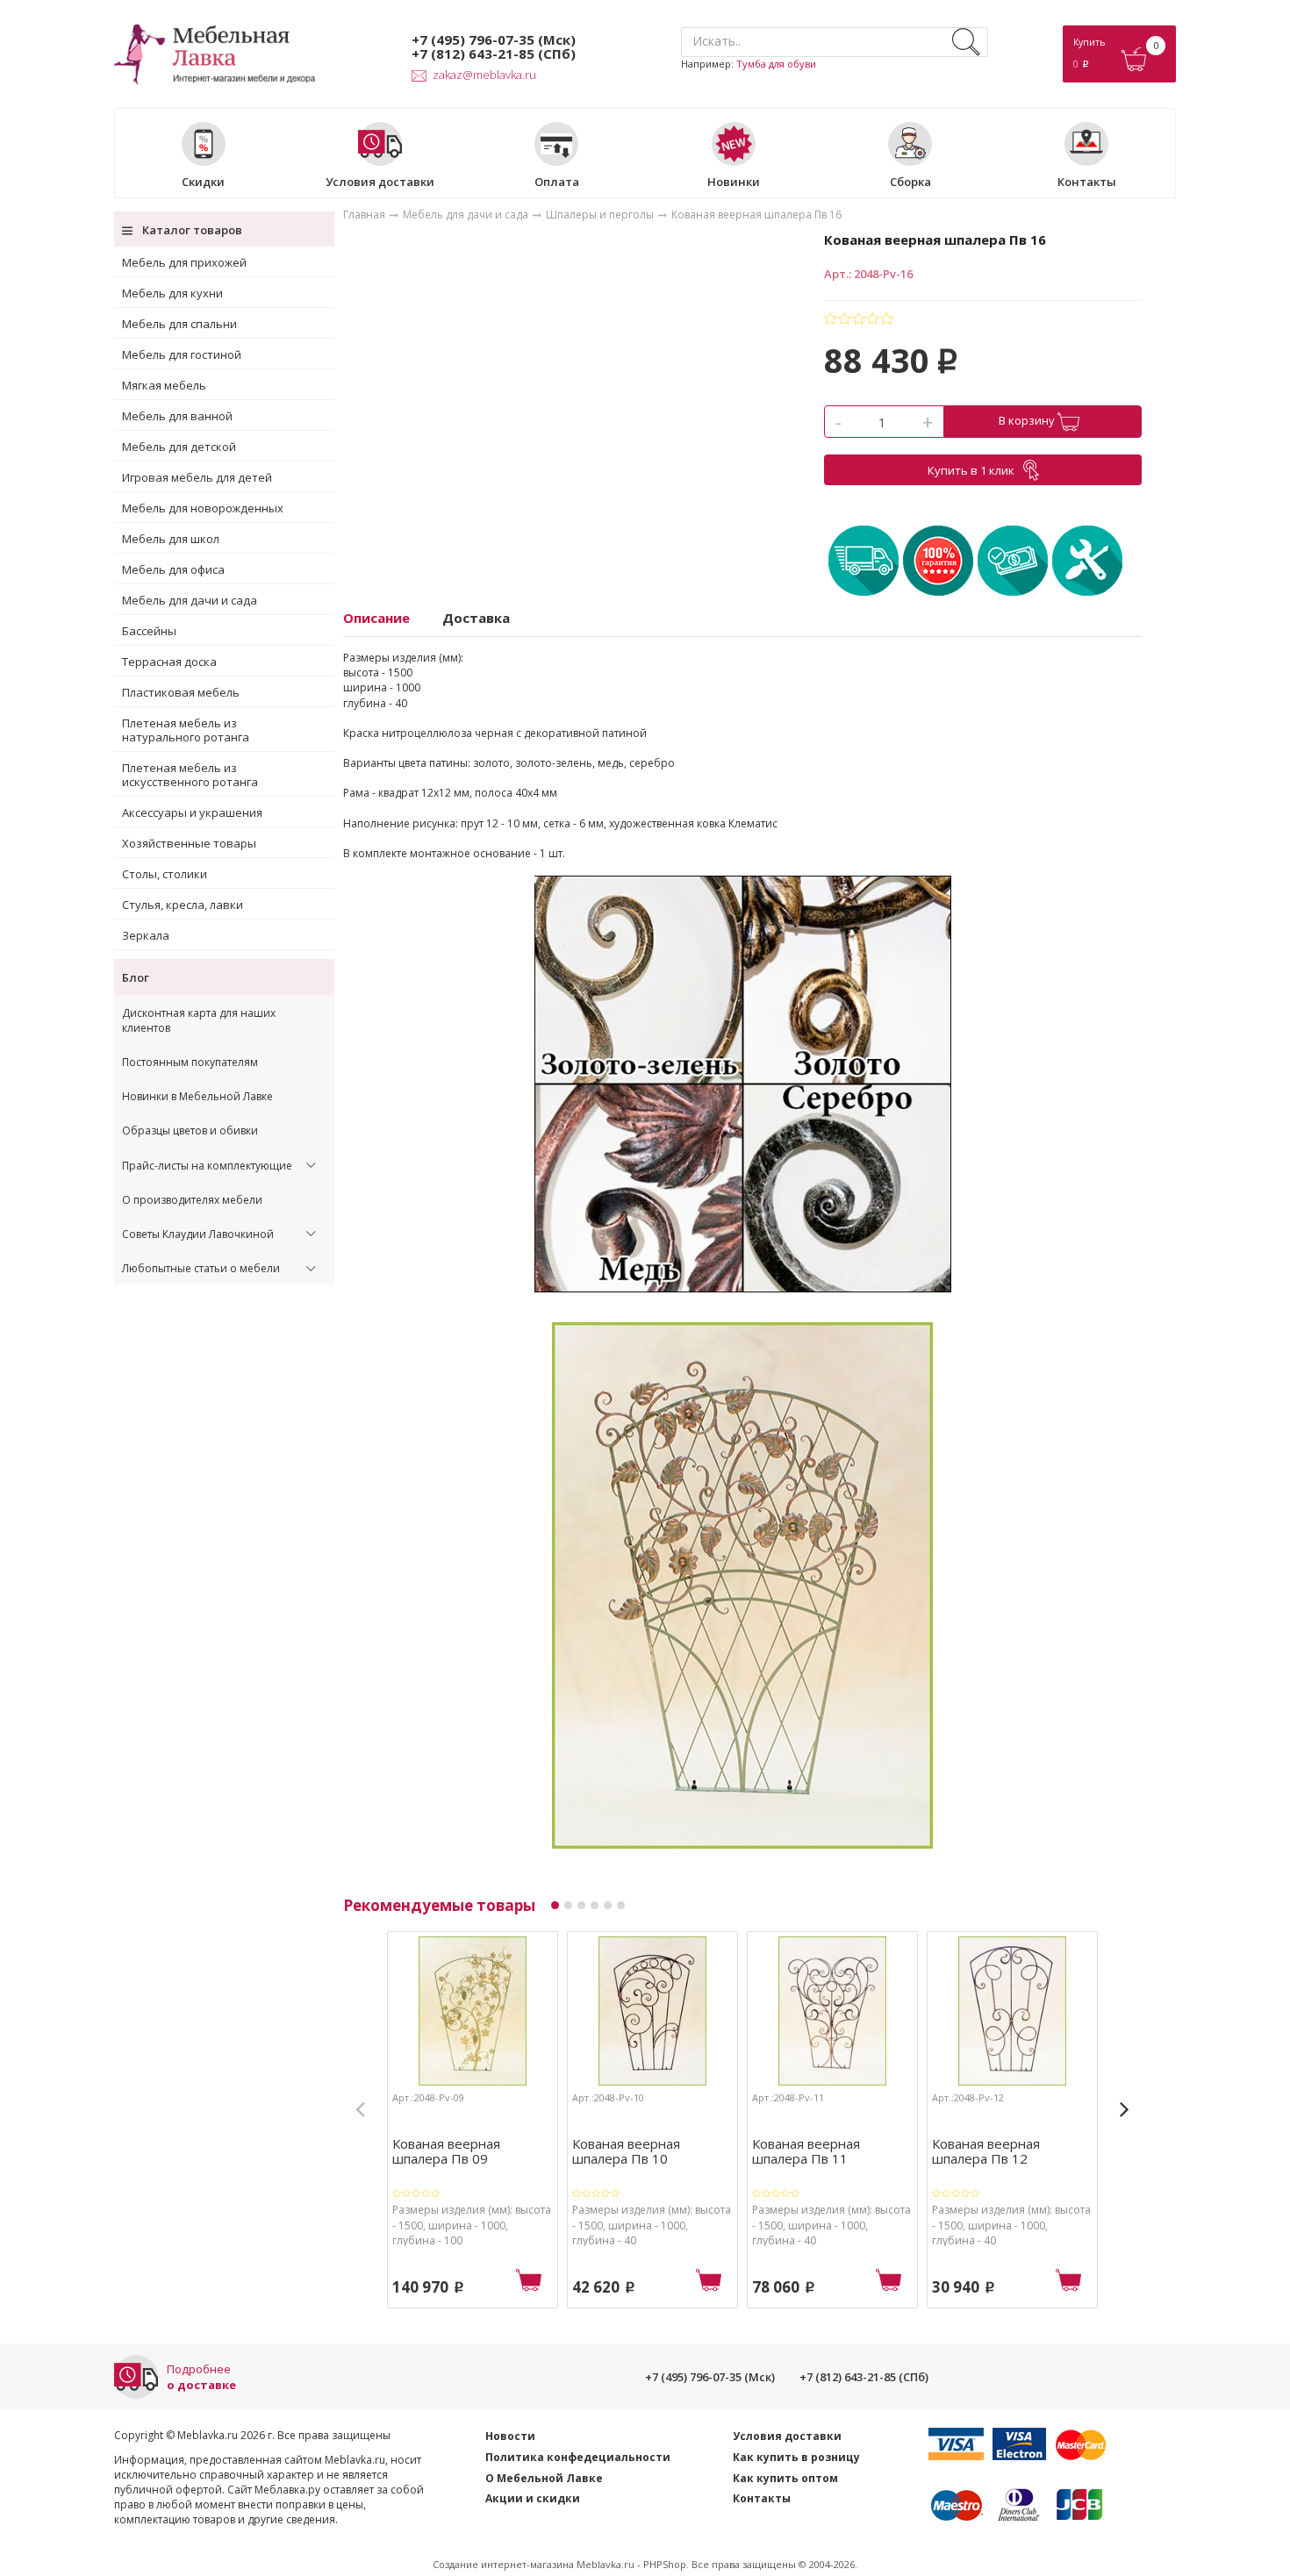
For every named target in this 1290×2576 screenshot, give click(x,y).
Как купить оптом (785, 2478)
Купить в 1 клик (971, 470)
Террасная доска (169, 662)
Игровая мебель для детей (197, 477)
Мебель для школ (171, 539)
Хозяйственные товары (189, 843)
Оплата (557, 181)
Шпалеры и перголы (600, 215)
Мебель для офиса (173, 569)
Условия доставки (380, 181)
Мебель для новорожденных (203, 508)
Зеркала (146, 935)
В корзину (1028, 420)
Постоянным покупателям (190, 1062)
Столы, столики (165, 874)
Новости (510, 2436)
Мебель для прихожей (184, 262)
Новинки (734, 181)
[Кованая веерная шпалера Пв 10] (652, 2014)
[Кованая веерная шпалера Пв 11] (832, 2014)
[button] (555, 1905)
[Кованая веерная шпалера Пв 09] (473, 2014)
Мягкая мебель (164, 385)
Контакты (1087, 181)
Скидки (203, 181)
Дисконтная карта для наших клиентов (199, 1020)
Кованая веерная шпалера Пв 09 (446, 2150)
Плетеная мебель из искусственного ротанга (190, 775)
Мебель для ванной (177, 416)
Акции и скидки (533, 2498)
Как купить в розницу (796, 2457)
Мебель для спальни (179, 324)
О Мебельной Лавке (544, 2478)
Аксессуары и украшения (192, 812)
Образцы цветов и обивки (190, 1131)
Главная (364, 215)
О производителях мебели (192, 1200)
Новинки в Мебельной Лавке (197, 1096)
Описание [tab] (376, 618)
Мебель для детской (179, 447)
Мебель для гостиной (182, 354)
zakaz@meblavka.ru (484, 75)
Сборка (910, 181)
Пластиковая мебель (181, 692)
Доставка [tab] (476, 618)
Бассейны (149, 631)
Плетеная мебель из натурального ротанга (186, 730)
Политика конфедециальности (578, 2457)
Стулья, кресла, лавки (183, 905)
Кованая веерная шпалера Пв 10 (626, 2150)
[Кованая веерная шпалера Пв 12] (1012, 2014)
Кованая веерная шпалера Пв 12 (986, 2150)
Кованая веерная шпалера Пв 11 (806, 2150)
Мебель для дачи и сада (190, 600)
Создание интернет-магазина (503, 2564)
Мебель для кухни (172, 293)
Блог (136, 977)
